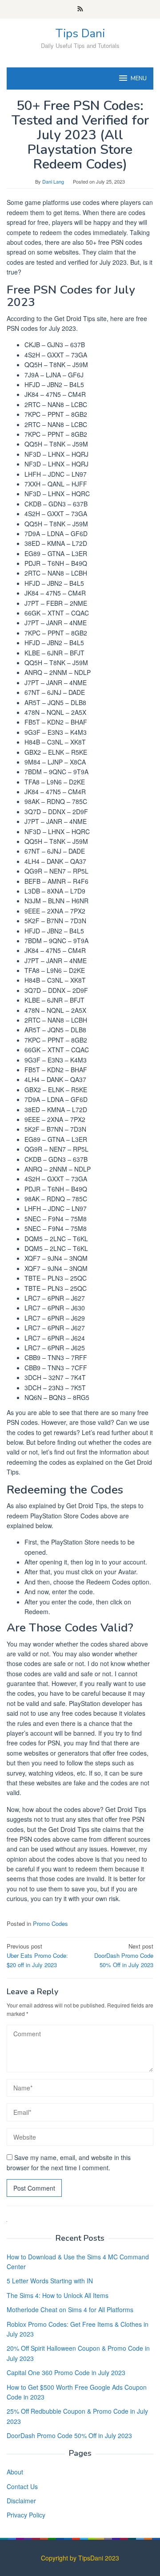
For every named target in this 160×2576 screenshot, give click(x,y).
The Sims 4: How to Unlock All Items (58, 2295)
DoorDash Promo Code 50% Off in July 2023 (124, 1955)
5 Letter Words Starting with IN (50, 2281)
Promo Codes (50, 1923)
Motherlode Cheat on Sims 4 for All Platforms (70, 2309)
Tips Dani (80, 33)
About (15, 2472)
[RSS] (80, 9)
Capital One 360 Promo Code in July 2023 (66, 2372)
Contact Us (22, 2486)
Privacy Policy (26, 2515)
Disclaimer (21, 2501)
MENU (139, 78)
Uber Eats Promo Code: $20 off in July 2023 (37, 1955)
